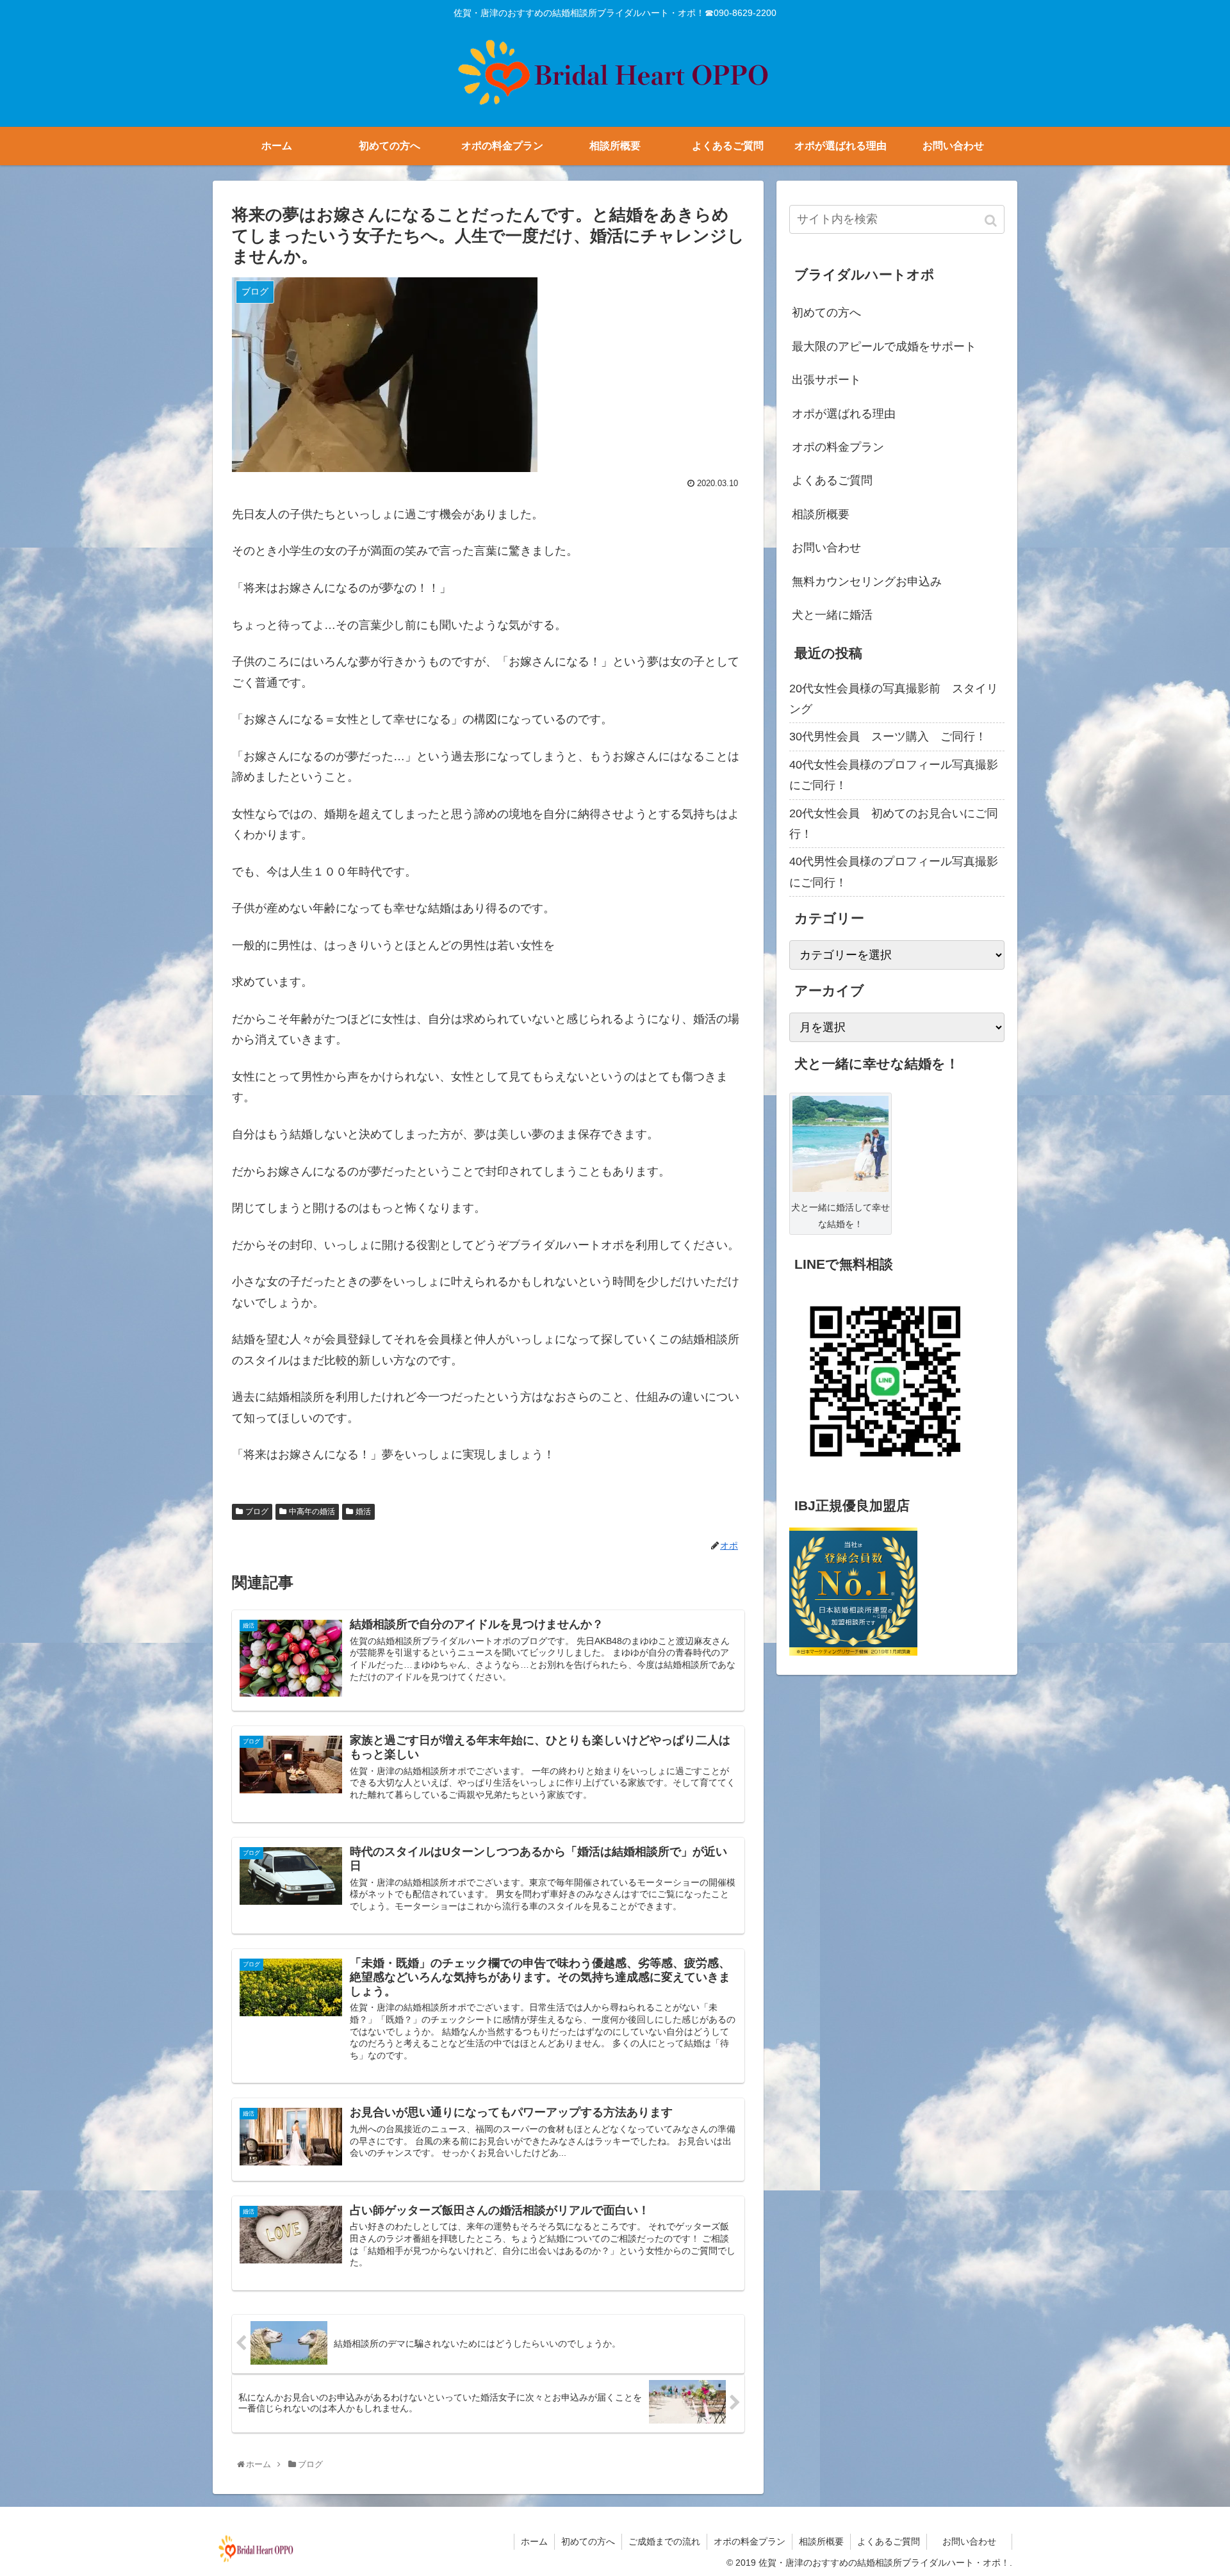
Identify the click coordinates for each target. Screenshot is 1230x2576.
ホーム (534, 2541)
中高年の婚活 (312, 1512)
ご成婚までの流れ (664, 2541)
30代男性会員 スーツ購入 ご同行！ (888, 737)
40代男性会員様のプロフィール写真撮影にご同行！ (894, 872)
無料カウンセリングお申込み (867, 582)
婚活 (363, 1512)
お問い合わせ (838, 548)
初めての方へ (826, 313)
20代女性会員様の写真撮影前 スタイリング (894, 699)
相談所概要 (821, 514)
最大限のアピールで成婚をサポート (884, 346)
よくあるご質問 (832, 480)
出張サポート (826, 380)
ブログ (257, 1512)
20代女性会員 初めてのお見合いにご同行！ (894, 824)
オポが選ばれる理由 (844, 414)
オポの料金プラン (838, 447)
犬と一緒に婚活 (832, 615)
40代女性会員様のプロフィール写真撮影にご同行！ (894, 775)
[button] (992, 221)
